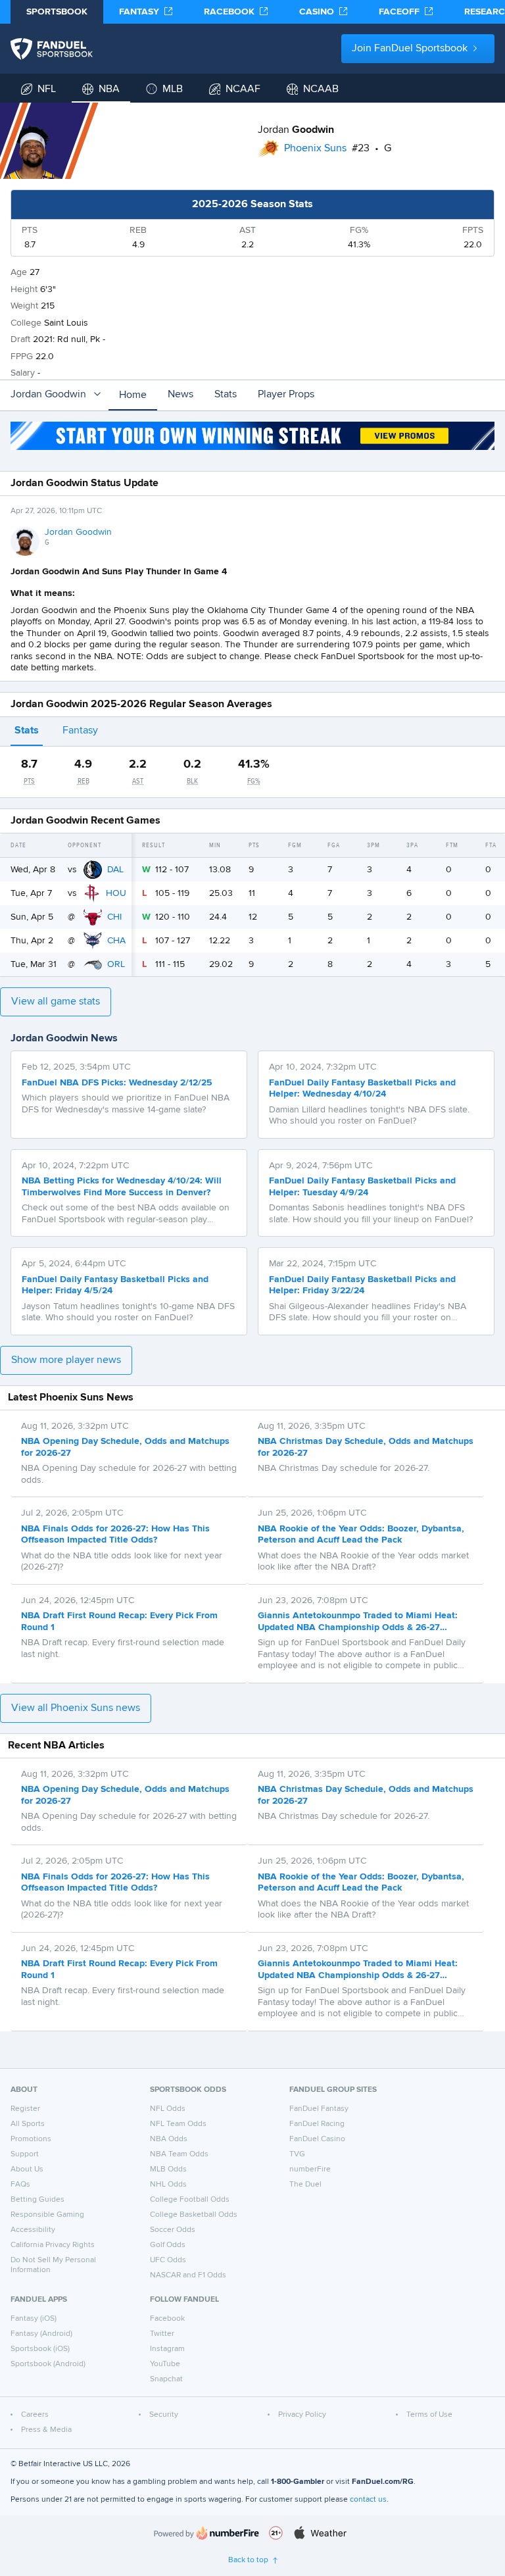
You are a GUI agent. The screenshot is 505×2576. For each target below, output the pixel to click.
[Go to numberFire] (206, 2533)
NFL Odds (168, 2109)
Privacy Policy (302, 2415)
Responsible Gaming (47, 2215)
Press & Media (46, 2430)
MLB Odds (168, 2169)
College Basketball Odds (194, 2215)
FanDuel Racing (317, 2124)
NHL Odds (168, 2185)
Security (164, 2415)
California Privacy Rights (53, 2245)
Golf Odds (168, 2245)
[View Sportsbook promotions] (252, 436)
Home (133, 395)
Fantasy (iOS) (34, 2319)
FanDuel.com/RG (383, 2482)
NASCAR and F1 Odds (188, 2275)
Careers (35, 2415)
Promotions (31, 2139)
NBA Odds (169, 2139)
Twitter (162, 2334)
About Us (27, 2169)
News (180, 395)
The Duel (305, 2185)
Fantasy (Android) (41, 2334)
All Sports (28, 2124)
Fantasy (80, 731)
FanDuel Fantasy (319, 2109)
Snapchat (166, 2379)
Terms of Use (429, 2415)
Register (25, 2109)
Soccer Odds (173, 2230)
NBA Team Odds (179, 2154)
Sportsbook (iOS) (40, 2349)
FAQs (20, 2185)
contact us (368, 2500)
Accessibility (33, 2230)
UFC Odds (168, 2260)
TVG (297, 2154)
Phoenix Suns (315, 149)
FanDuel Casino (317, 2139)
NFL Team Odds (178, 2124)
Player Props (286, 395)
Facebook (167, 2319)
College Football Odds (190, 2200)
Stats (226, 395)
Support (25, 2154)
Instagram (167, 2349)
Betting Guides (37, 2200)
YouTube (165, 2364)
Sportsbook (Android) (48, 2364)
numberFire (310, 2169)
